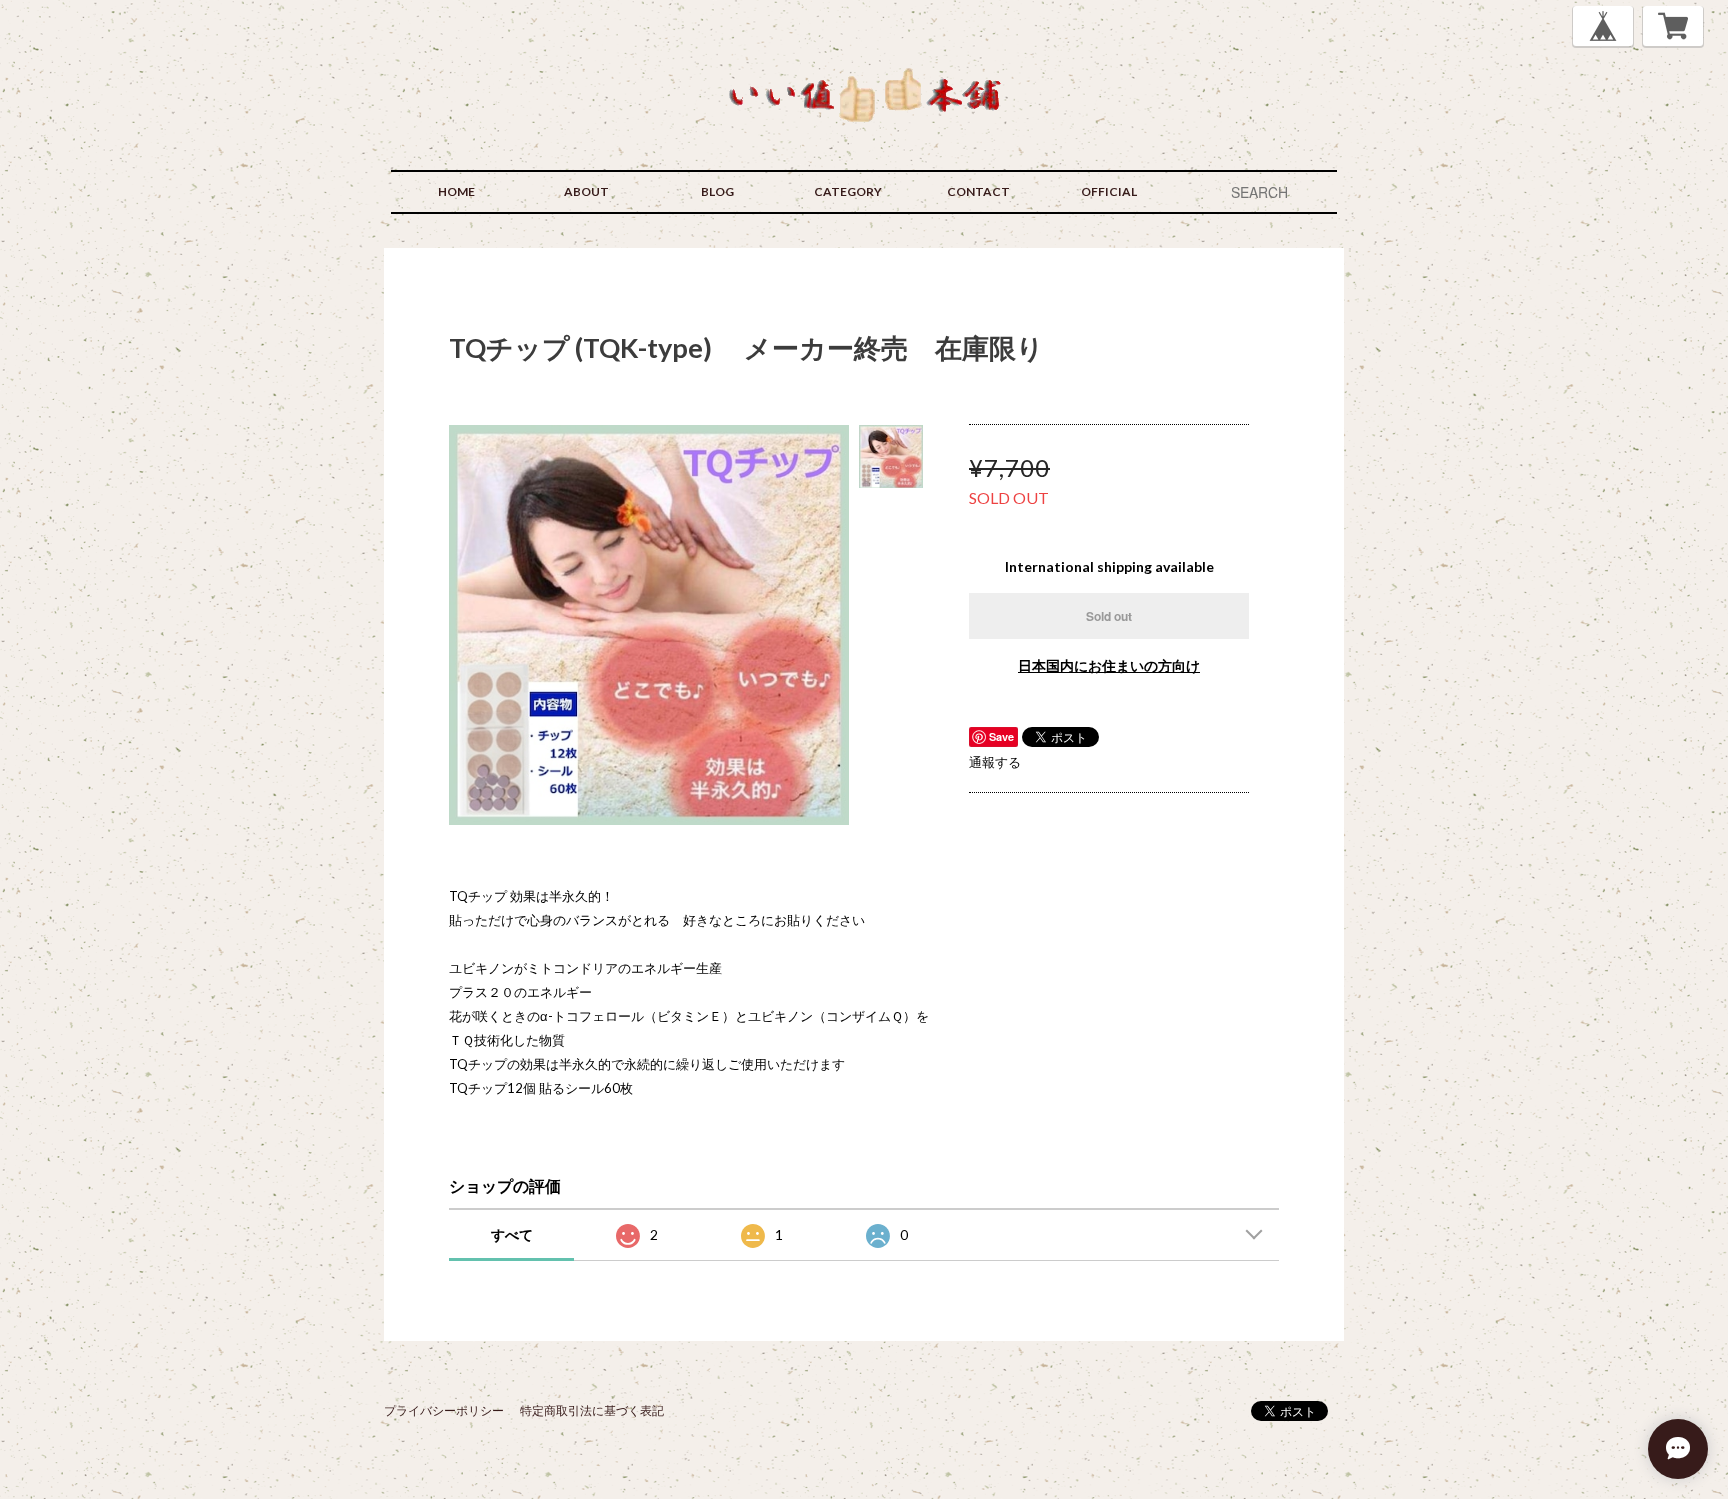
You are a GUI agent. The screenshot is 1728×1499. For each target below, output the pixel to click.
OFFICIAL (1109, 191)
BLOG (717, 191)
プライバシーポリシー (444, 1410)
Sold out (1109, 616)
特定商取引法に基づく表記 (592, 1410)
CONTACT (978, 191)
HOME (456, 191)
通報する (995, 762)
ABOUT (586, 191)
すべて (512, 1234)
